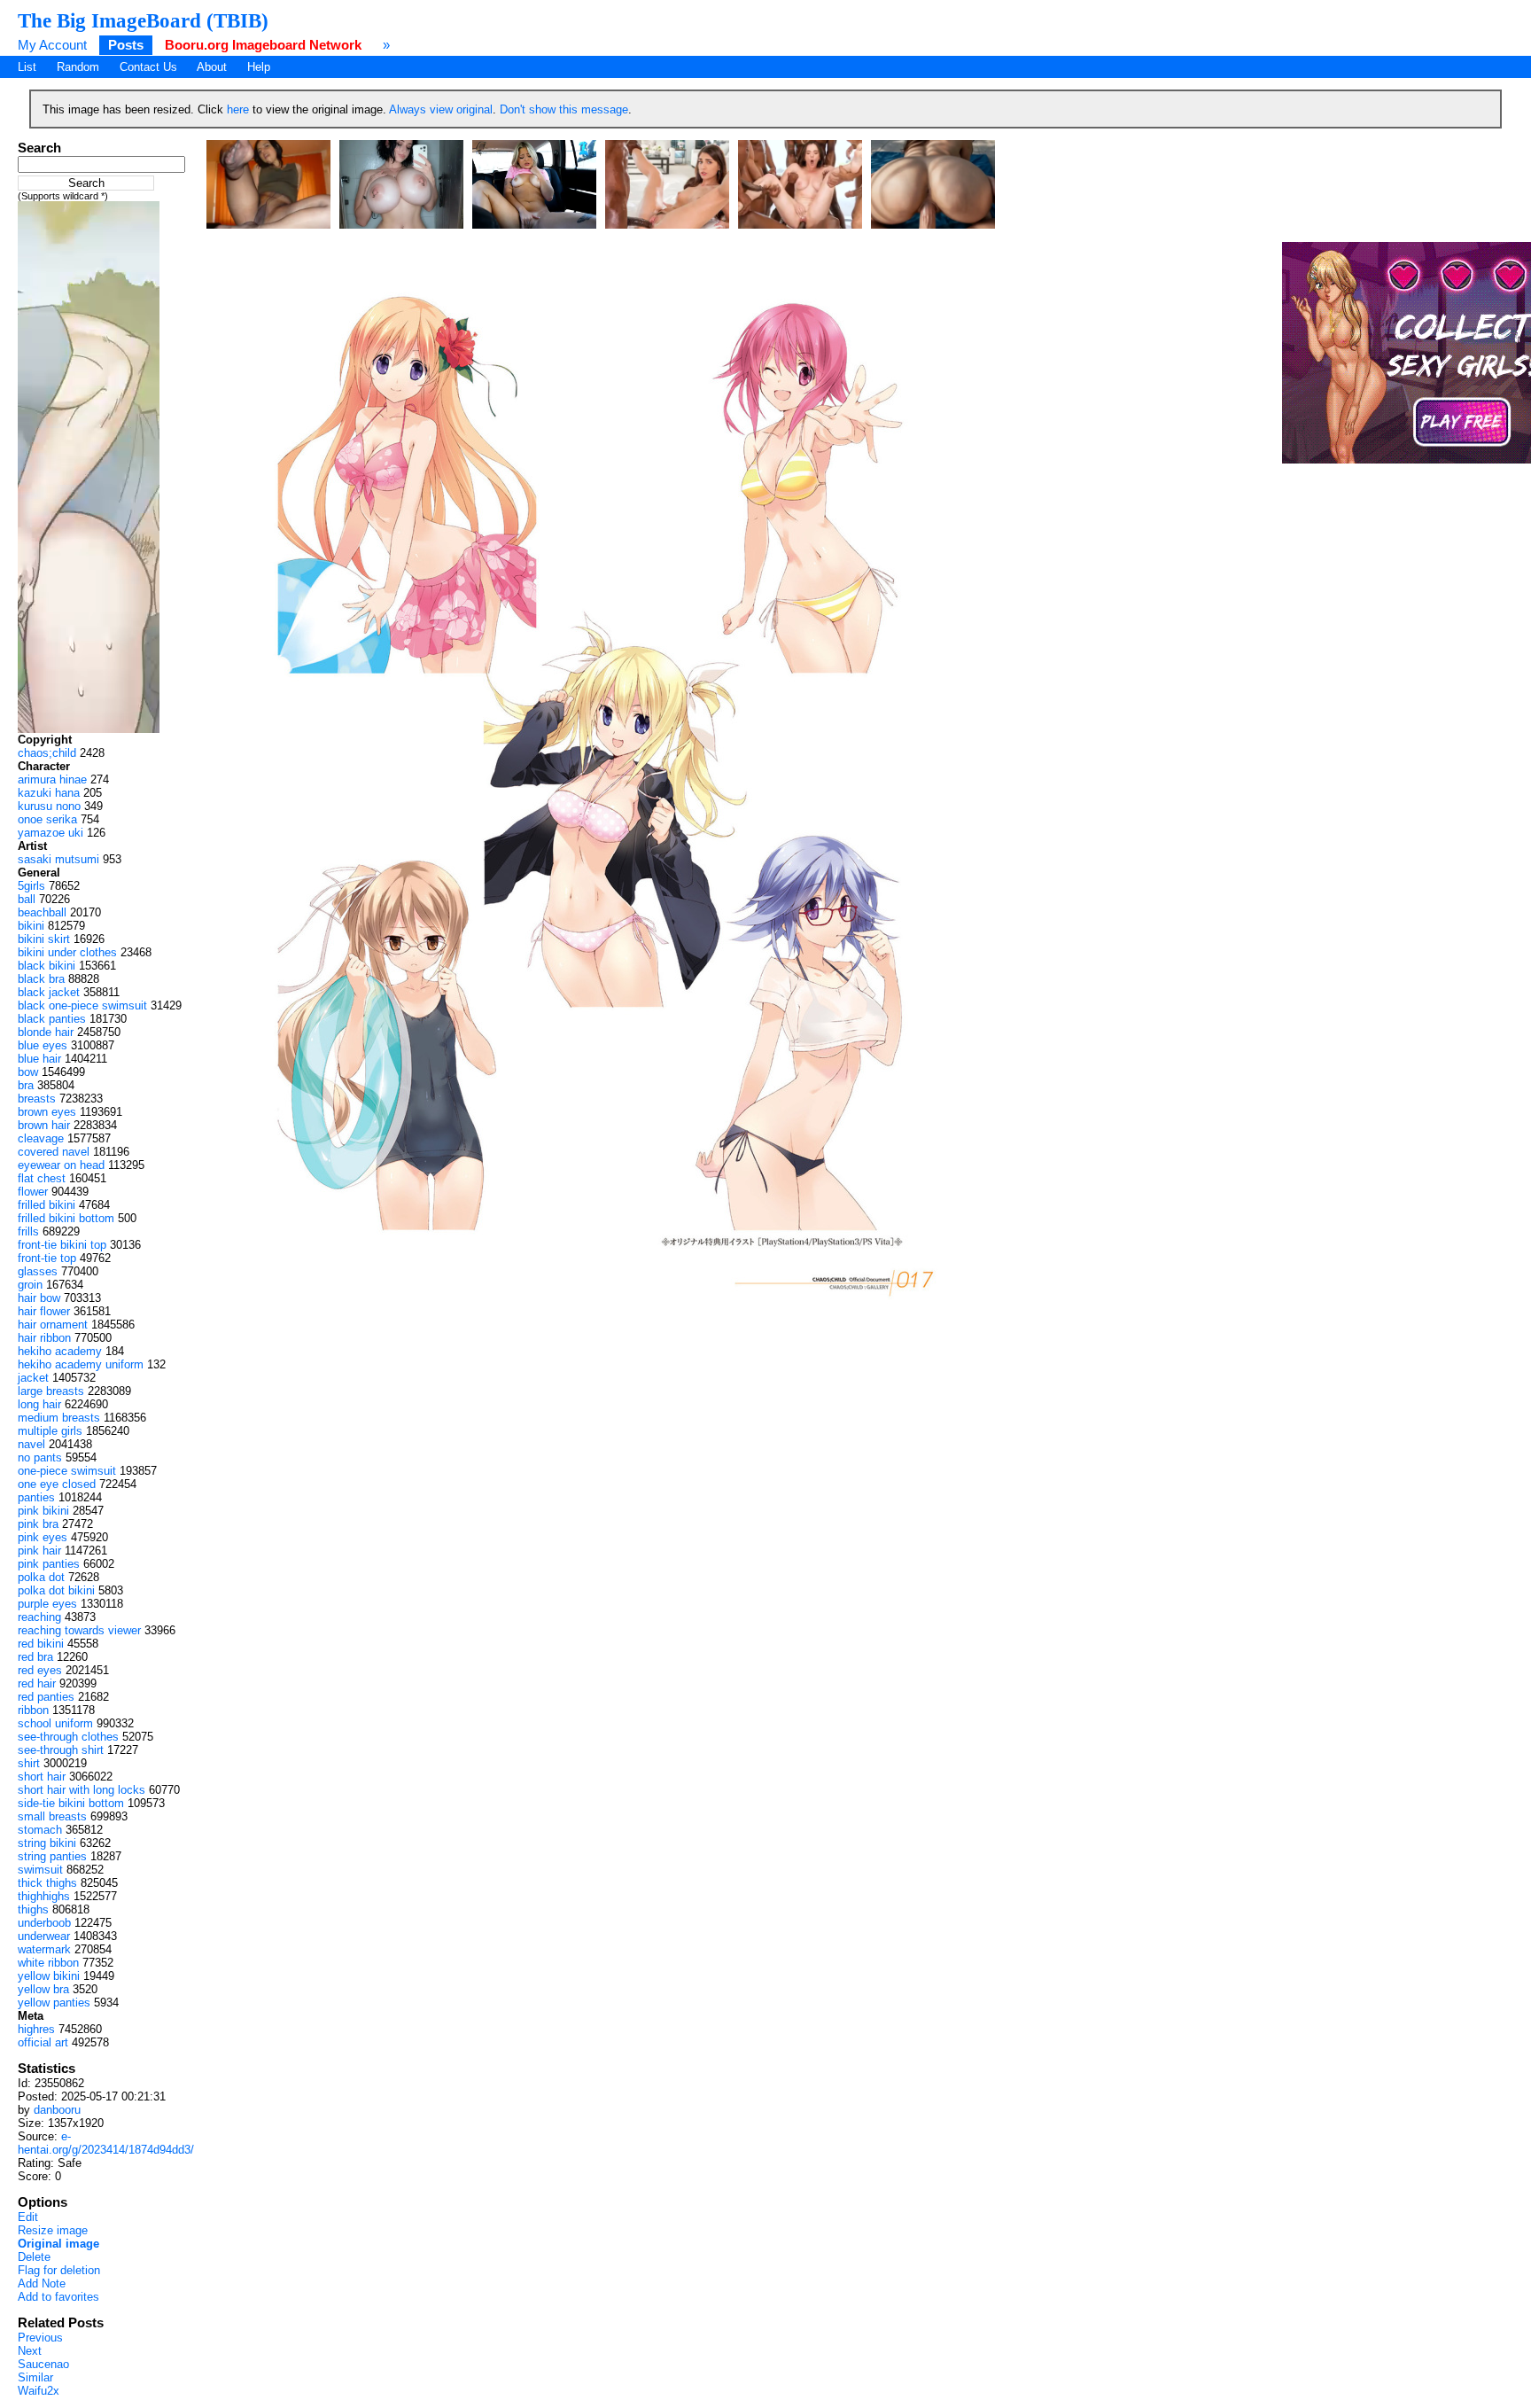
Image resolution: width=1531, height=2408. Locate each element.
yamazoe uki (51, 833)
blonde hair (46, 1032)
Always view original (441, 109)
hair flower (44, 1311)
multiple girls (50, 1431)
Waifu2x (39, 2391)
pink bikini (43, 1511)
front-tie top (47, 1258)
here (238, 109)
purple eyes (47, 1604)
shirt (29, 1763)
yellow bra (43, 1989)
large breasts (51, 1391)
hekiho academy (60, 1351)
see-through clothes (68, 1737)
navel (31, 1444)
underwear (44, 1936)
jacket (33, 1378)
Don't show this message (564, 109)
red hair (37, 1683)
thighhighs (44, 1896)
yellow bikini (49, 1976)
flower (33, 1192)
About (212, 67)
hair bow (39, 1298)
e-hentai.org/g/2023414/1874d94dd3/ (106, 2143)
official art (43, 2042)
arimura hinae (52, 779)
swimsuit (40, 1870)
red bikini (41, 1644)
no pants (40, 1457)
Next (30, 2351)
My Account (52, 45)
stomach (40, 1830)
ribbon (33, 1710)
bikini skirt (44, 939)
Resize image (53, 2230)
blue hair (39, 1059)
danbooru (57, 2110)
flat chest (42, 1178)
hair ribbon (44, 1338)
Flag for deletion (59, 2270)
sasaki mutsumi (58, 859)
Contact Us (148, 67)
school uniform (55, 1723)
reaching (39, 1617)
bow (28, 1072)
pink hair (39, 1551)
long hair (39, 1404)
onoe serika (47, 819)
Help (259, 67)
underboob (44, 1923)
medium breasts (59, 1418)
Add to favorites (58, 2297)
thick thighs (47, 1883)
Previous (40, 2338)
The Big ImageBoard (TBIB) (143, 20)
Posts (126, 45)
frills (28, 1231)
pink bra (38, 1524)
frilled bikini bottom (66, 1218)
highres (36, 2029)
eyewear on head (61, 1165)
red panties (46, 1697)
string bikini (47, 1843)
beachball (42, 912)
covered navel (54, 1152)
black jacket (49, 992)
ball (27, 899)
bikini (31, 926)
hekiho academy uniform (81, 1364)
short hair (42, 1777)
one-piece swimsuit (67, 1471)
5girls (31, 886)
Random (78, 67)
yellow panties (54, 2003)
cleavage (41, 1138)
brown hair (44, 1125)
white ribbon (48, 1963)
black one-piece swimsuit (82, 1005)
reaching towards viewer (79, 1630)
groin (30, 1285)
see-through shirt (61, 1750)
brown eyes (47, 1112)
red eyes (40, 1670)
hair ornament (53, 1325)
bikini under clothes (67, 952)
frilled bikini (47, 1205)
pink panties (49, 1564)
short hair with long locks (82, 1790)
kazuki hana (49, 793)
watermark (44, 1949)
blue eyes (43, 1045)
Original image (58, 2244)
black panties (52, 1019)
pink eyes (43, 1537)
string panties (52, 1856)
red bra (35, 1657)
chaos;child (47, 753)
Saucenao (43, 2364)
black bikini (47, 966)
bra (26, 1085)
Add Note (42, 2283)
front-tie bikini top (62, 1245)
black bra (41, 979)
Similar (35, 2377)
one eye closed (57, 1484)
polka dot (41, 1577)
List (27, 67)
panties (36, 1497)
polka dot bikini (56, 1590)
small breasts (52, 1816)
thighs (33, 1909)
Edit (28, 2217)
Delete (34, 2257)
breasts (37, 1099)
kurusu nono (49, 806)
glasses (38, 1271)
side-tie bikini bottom (71, 1803)
